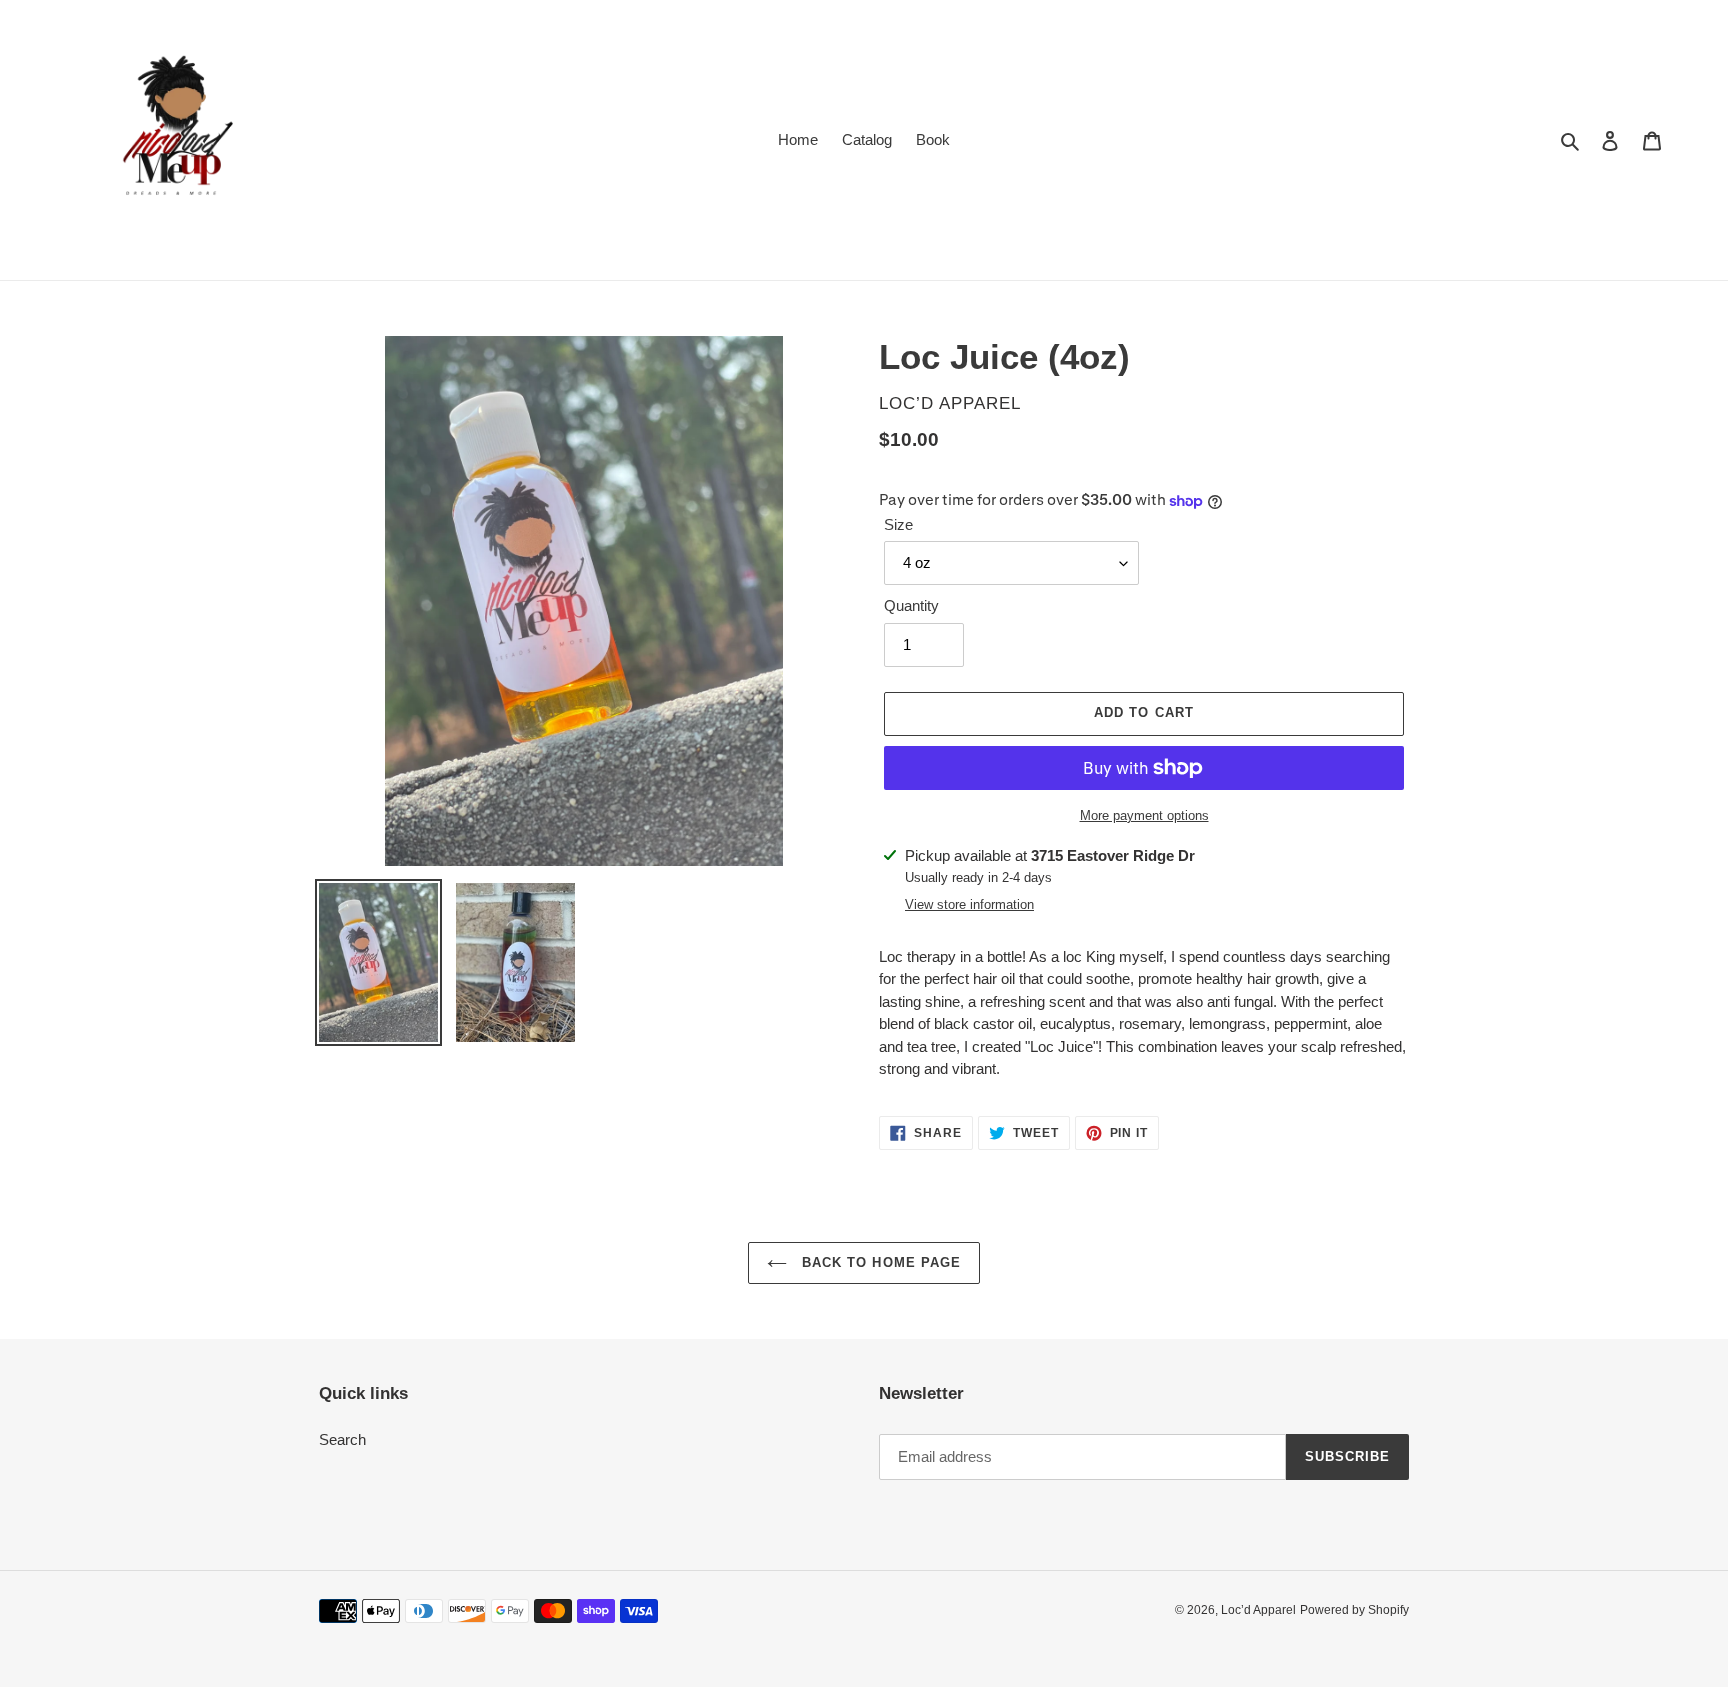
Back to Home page (879, 1262)
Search (342, 1439)
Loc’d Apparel (1258, 1610)
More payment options (1144, 815)
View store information (969, 904)
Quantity (911, 605)
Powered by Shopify (1354, 1610)
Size (898, 524)
